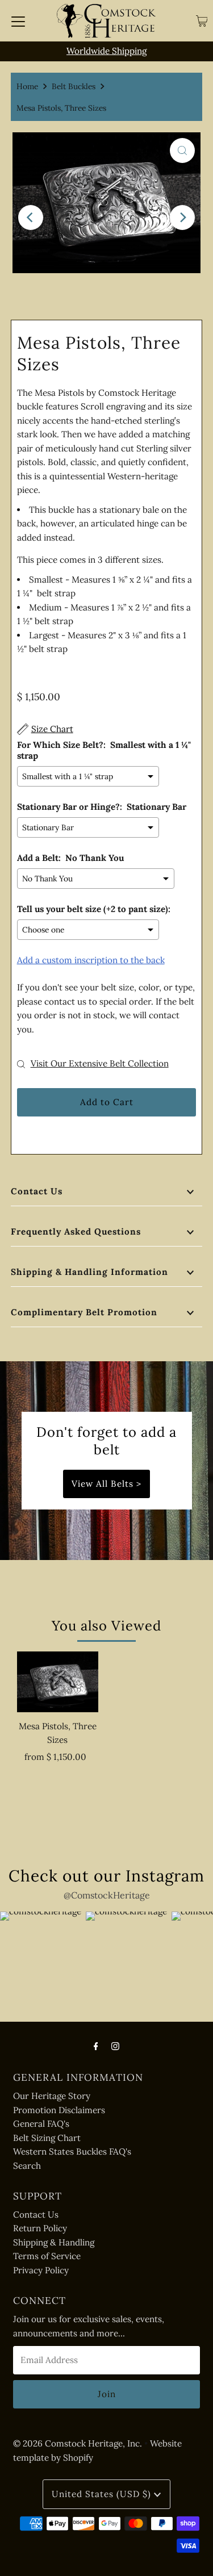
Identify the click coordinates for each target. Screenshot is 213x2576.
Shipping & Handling (54, 2242)
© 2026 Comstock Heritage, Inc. (78, 2443)
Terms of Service (47, 2256)
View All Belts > (106, 1484)
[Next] (182, 218)
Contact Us (37, 1191)
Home (27, 86)
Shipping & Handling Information (89, 1272)
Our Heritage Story (52, 2096)
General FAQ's (41, 2124)
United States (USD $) (103, 2494)
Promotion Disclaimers (59, 2110)
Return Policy (40, 2228)
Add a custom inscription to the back (91, 960)
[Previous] (31, 218)
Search (27, 2166)
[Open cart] (202, 21)
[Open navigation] (18, 21)
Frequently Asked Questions (76, 1231)
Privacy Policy (41, 2270)
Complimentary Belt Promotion (84, 1312)
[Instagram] (115, 2046)
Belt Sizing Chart (47, 2138)
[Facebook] (96, 2046)
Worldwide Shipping (106, 51)
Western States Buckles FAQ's (72, 2151)
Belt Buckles (74, 86)
